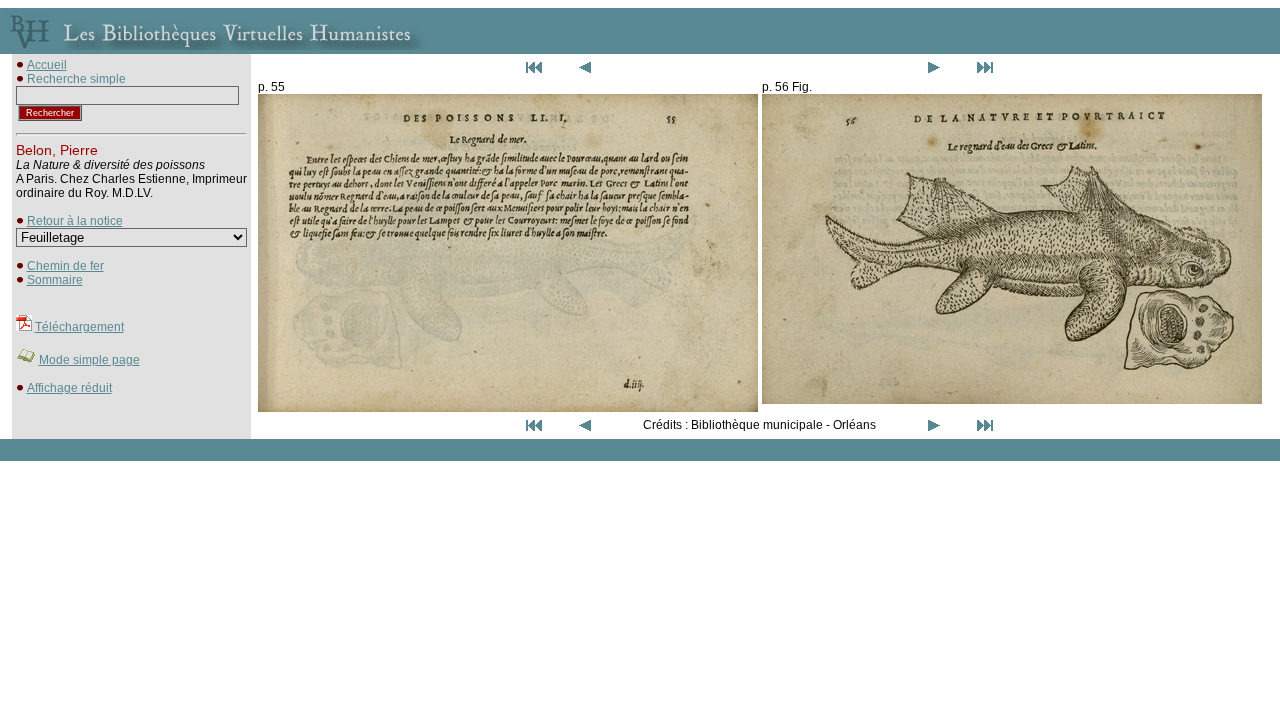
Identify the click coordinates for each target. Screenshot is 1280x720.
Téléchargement (79, 327)
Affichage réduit (69, 388)
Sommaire (55, 280)
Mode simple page (89, 360)
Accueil (47, 65)
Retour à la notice (75, 221)
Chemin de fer (65, 266)
